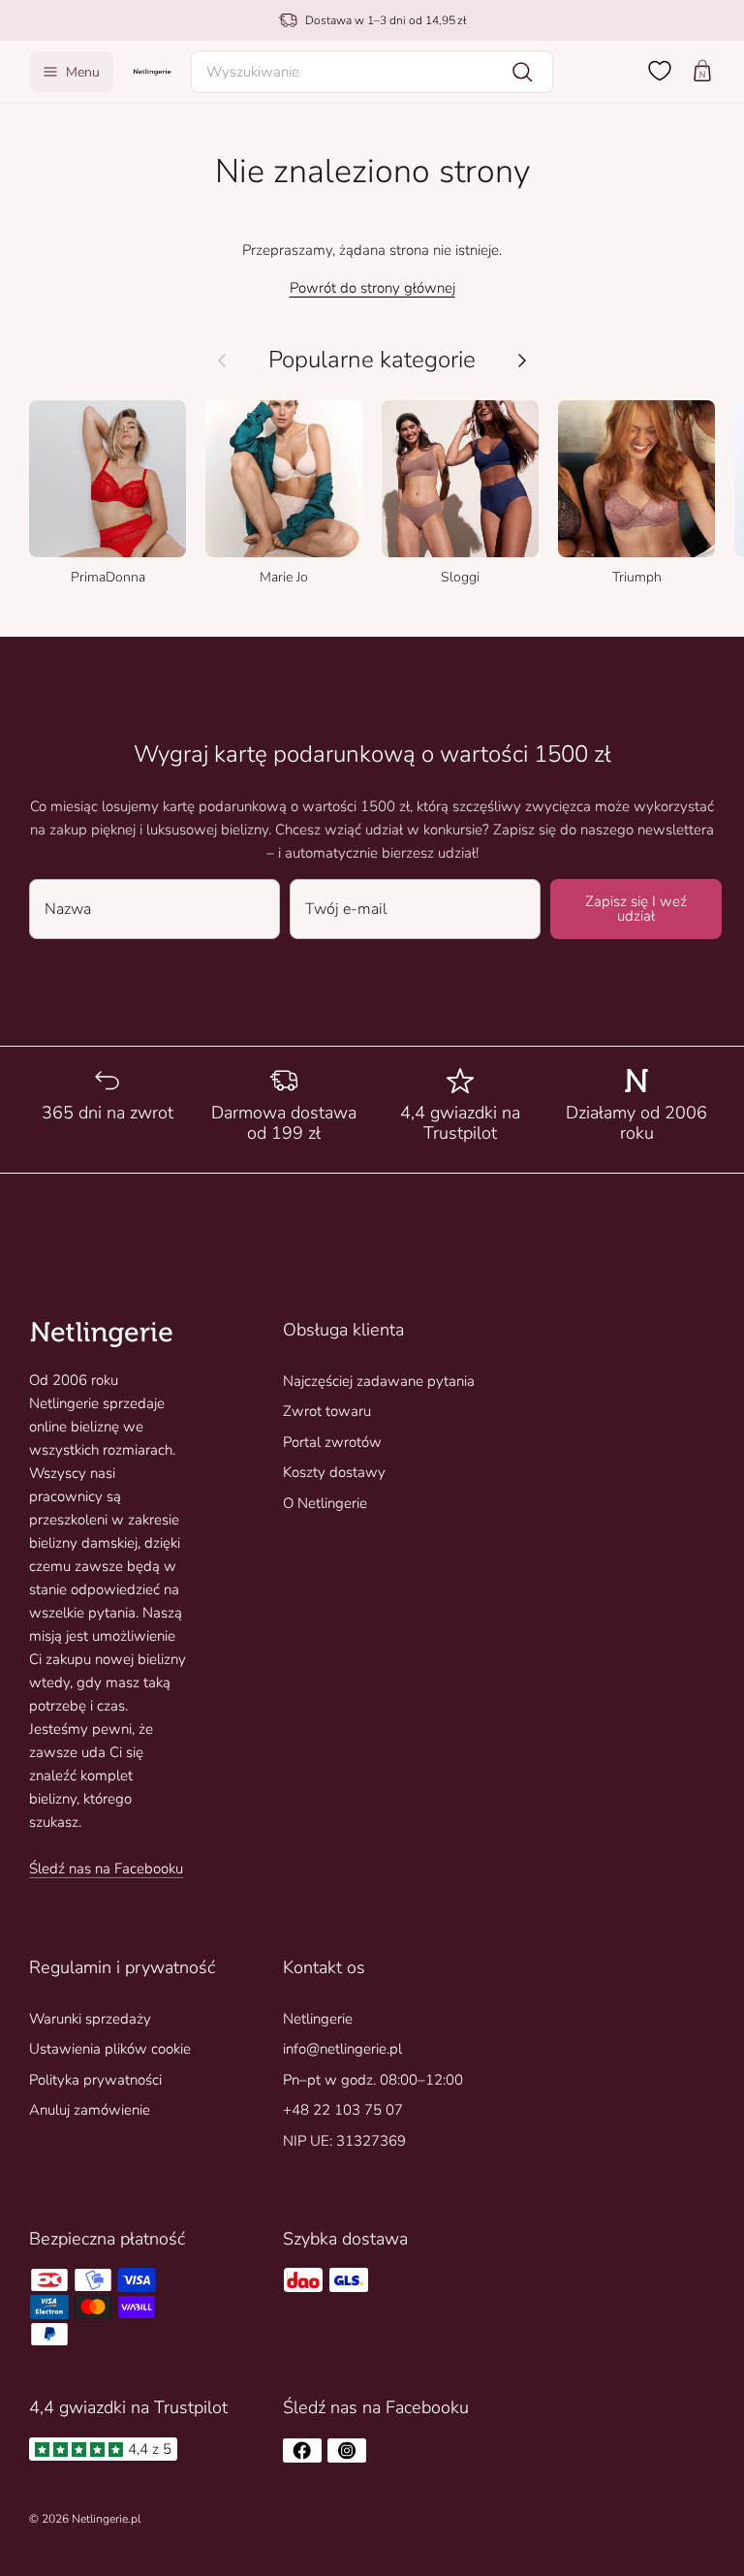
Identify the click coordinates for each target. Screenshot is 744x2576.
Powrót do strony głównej (372, 288)
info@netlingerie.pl (342, 2049)
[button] (372, 72)
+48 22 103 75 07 (343, 2110)
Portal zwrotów (332, 1442)
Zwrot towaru (327, 1411)
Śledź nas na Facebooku (106, 1869)
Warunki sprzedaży (90, 2019)
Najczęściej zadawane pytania (379, 1381)
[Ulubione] (660, 71)
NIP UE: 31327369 (344, 2141)
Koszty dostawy (334, 1472)
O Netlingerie (325, 1503)
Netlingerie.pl (106, 2519)
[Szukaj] (522, 72)
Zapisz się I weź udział (636, 909)
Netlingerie (318, 2019)
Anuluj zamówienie (90, 2110)
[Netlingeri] (152, 71)
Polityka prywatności (95, 2080)
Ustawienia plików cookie (110, 2049)
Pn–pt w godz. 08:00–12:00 (373, 2080)
